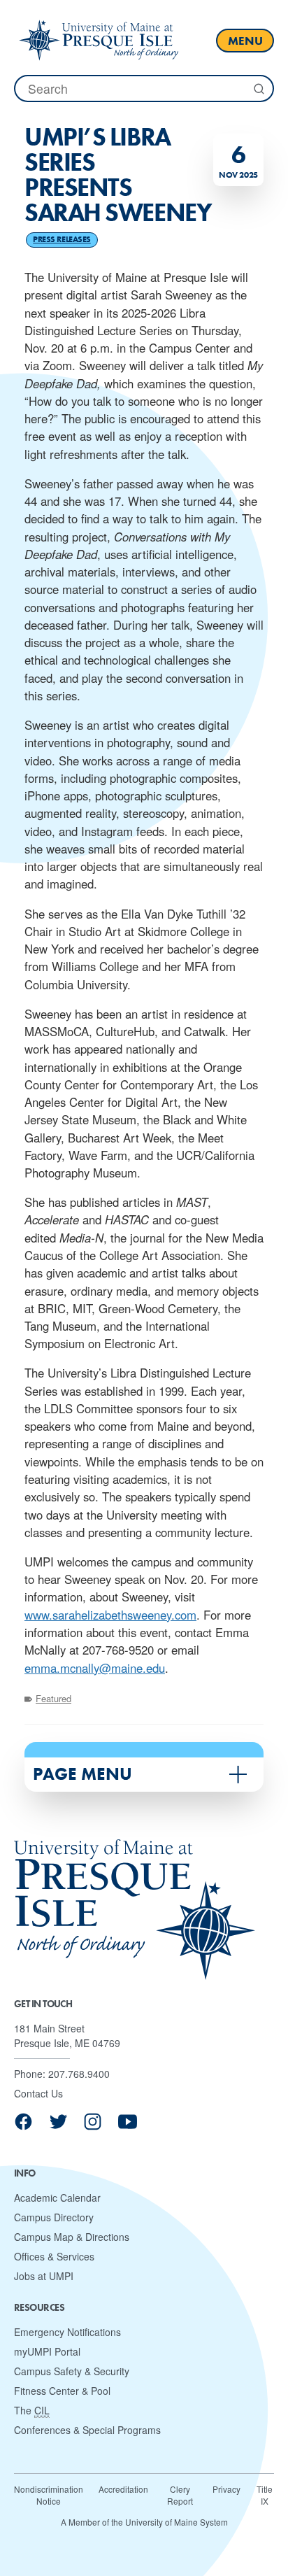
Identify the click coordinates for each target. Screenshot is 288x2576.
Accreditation (123, 2489)
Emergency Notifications (67, 2332)
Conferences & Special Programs (87, 2430)
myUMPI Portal (47, 2351)
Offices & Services (54, 2256)
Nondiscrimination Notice (49, 2495)
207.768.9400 (79, 2074)
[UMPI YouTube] (128, 2126)
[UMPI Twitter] (58, 2126)
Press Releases (62, 239)
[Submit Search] (258, 89)
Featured (53, 1698)
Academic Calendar (57, 2198)
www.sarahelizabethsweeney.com (110, 1615)
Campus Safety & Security (72, 2371)
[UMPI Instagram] (93, 2126)
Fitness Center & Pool (62, 2391)
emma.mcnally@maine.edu (95, 1668)
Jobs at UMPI (44, 2276)
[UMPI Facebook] (23, 2126)
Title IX (265, 2495)
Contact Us (38, 2093)
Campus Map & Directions (72, 2237)
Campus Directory (54, 2217)
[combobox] (144, 89)
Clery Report (180, 2495)
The (32, 2410)
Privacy (226, 2489)
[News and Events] (99, 40)
